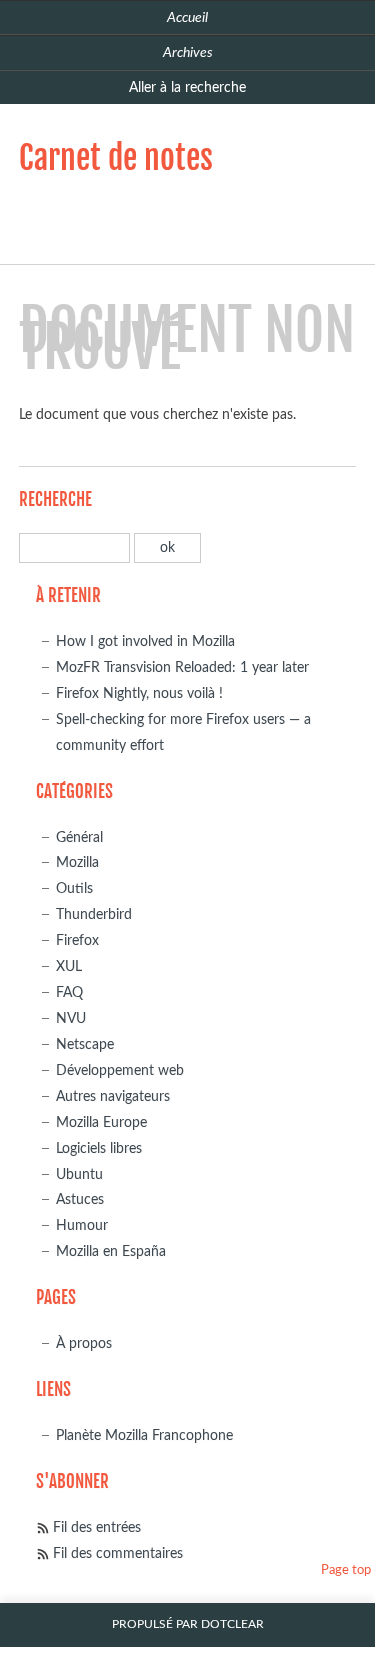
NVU (71, 1018)
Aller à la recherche (187, 87)
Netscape (85, 1044)
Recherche (55, 499)
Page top (346, 1570)
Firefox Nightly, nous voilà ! (139, 693)
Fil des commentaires (118, 1553)
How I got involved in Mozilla (145, 641)
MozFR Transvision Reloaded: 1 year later (182, 667)
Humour (82, 1225)
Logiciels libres (99, 1148)
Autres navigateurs (113, 1096)
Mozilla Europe (101, 1122)
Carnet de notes (116, 158)
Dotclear (232, 1624)
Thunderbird (94, 914)
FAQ (69, 992)
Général (79, 837)
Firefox (77, 940)
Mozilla (77, 862)
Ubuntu (79, 1174)
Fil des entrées (97, 1527)
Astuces (80, 1199)
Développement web (120, 1070)
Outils (74, 888)
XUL (69, 966)
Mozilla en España (111, 1251)
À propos (84, 1343)
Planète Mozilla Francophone (144, 1435)
